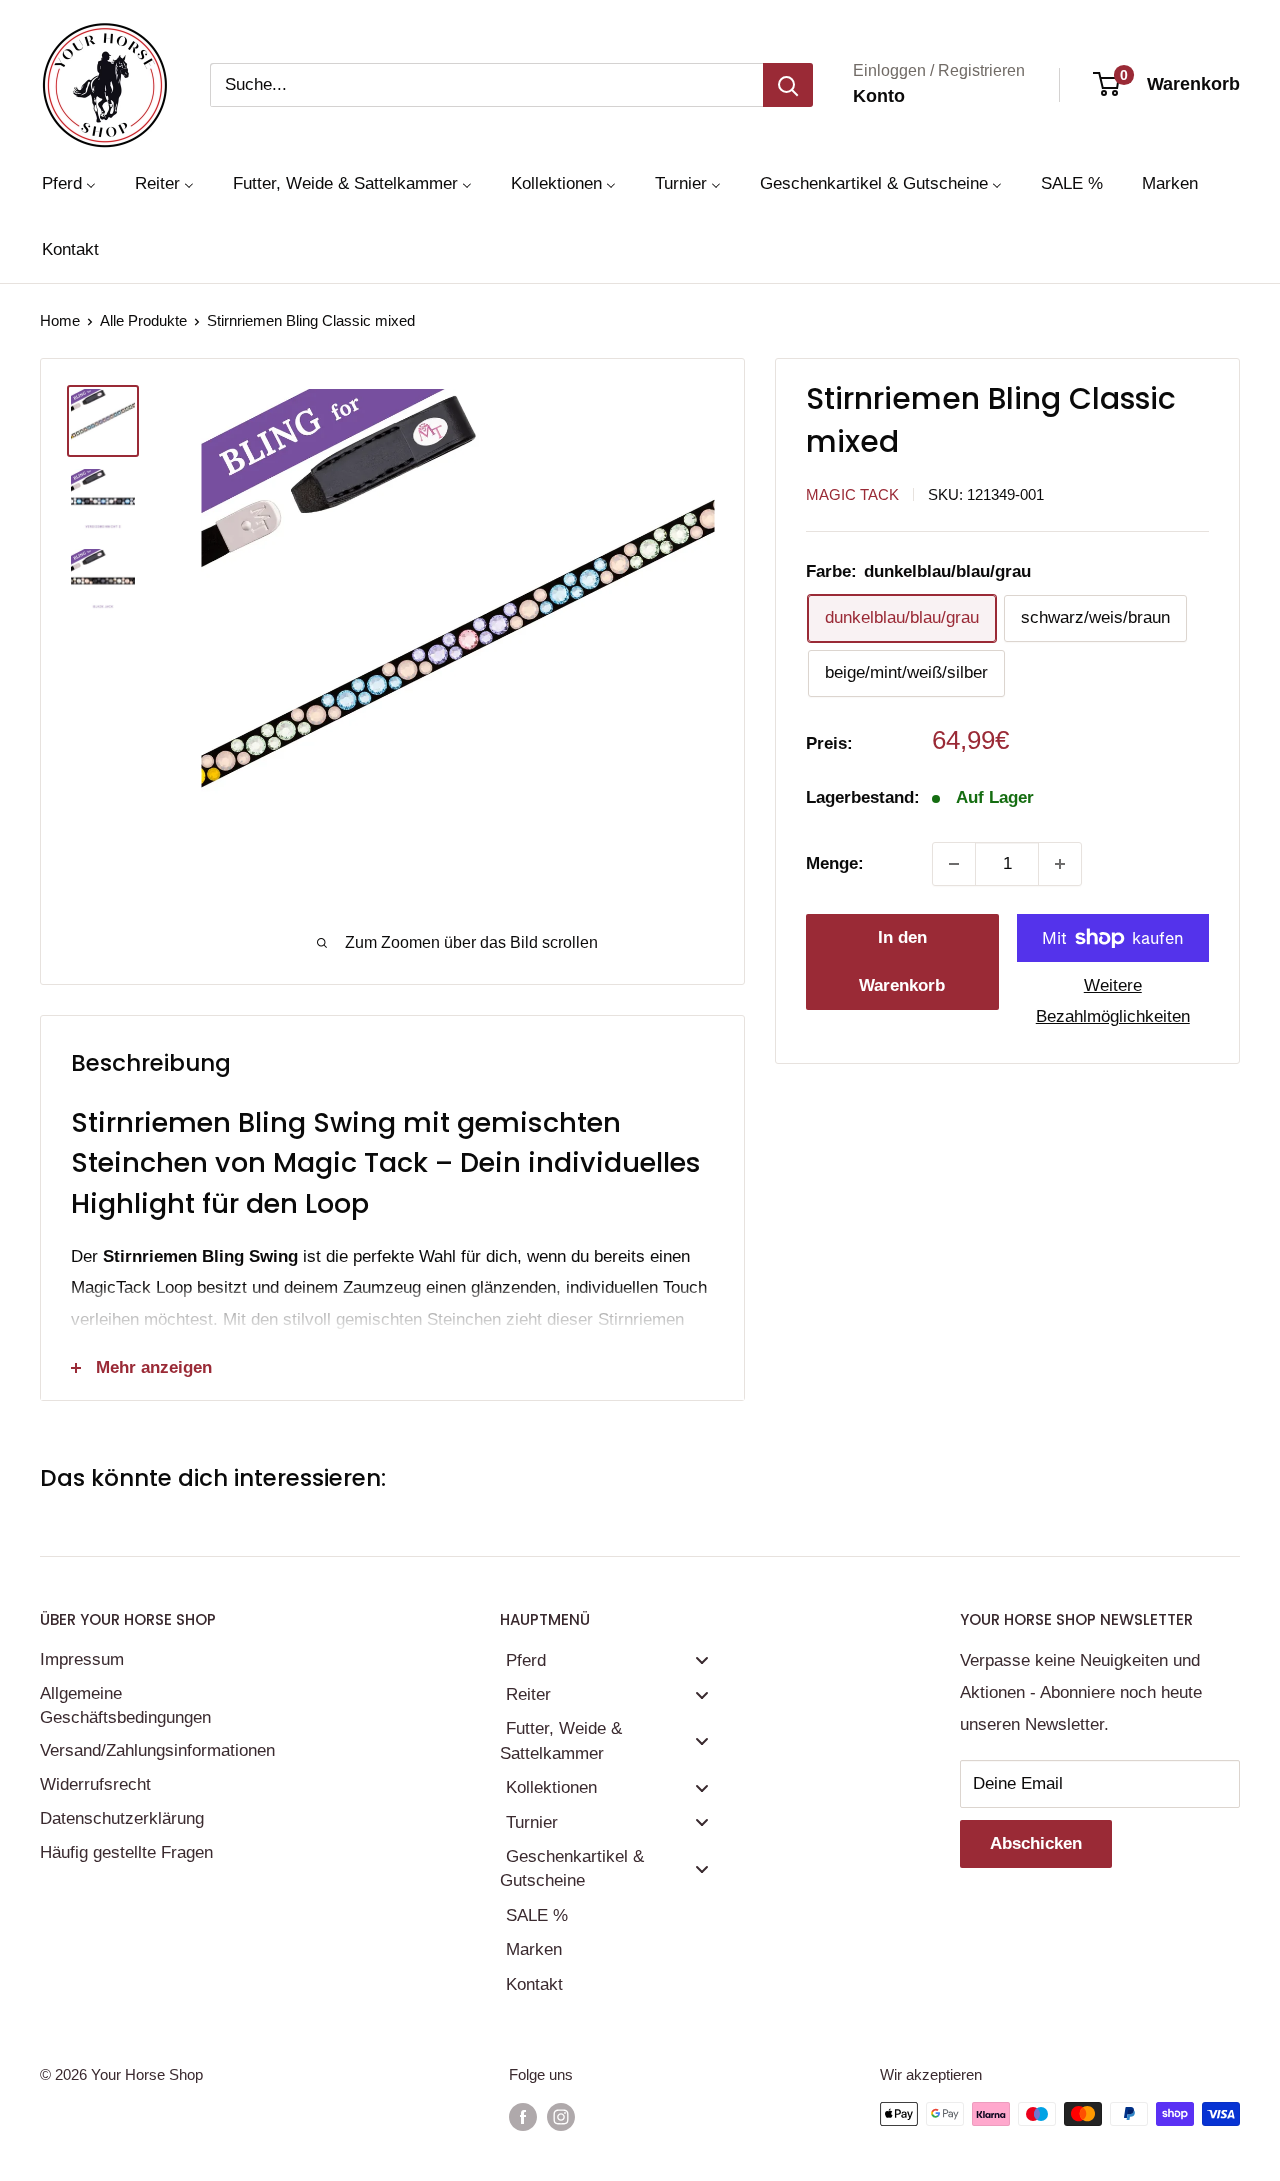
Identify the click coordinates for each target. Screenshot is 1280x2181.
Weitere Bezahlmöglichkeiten (1113, 1001)
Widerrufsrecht (95, 1784)
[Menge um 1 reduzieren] (954, 864)
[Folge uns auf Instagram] (561, 2116)
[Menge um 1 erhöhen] (1060, 864)
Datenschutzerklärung (122, 1818)
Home (60, 320)
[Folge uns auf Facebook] (523, 2116)
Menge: (835, 863)
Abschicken (1036, 1843)
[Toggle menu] (702, 1660)
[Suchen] (788, 85)
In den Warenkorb (902, 961)
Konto (879, 96)
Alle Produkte (143, 320)
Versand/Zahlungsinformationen (155, 1750)
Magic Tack (852, 494)
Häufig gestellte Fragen (126, 1852)
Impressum (82, 1659)
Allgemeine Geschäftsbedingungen (125, 1705)
